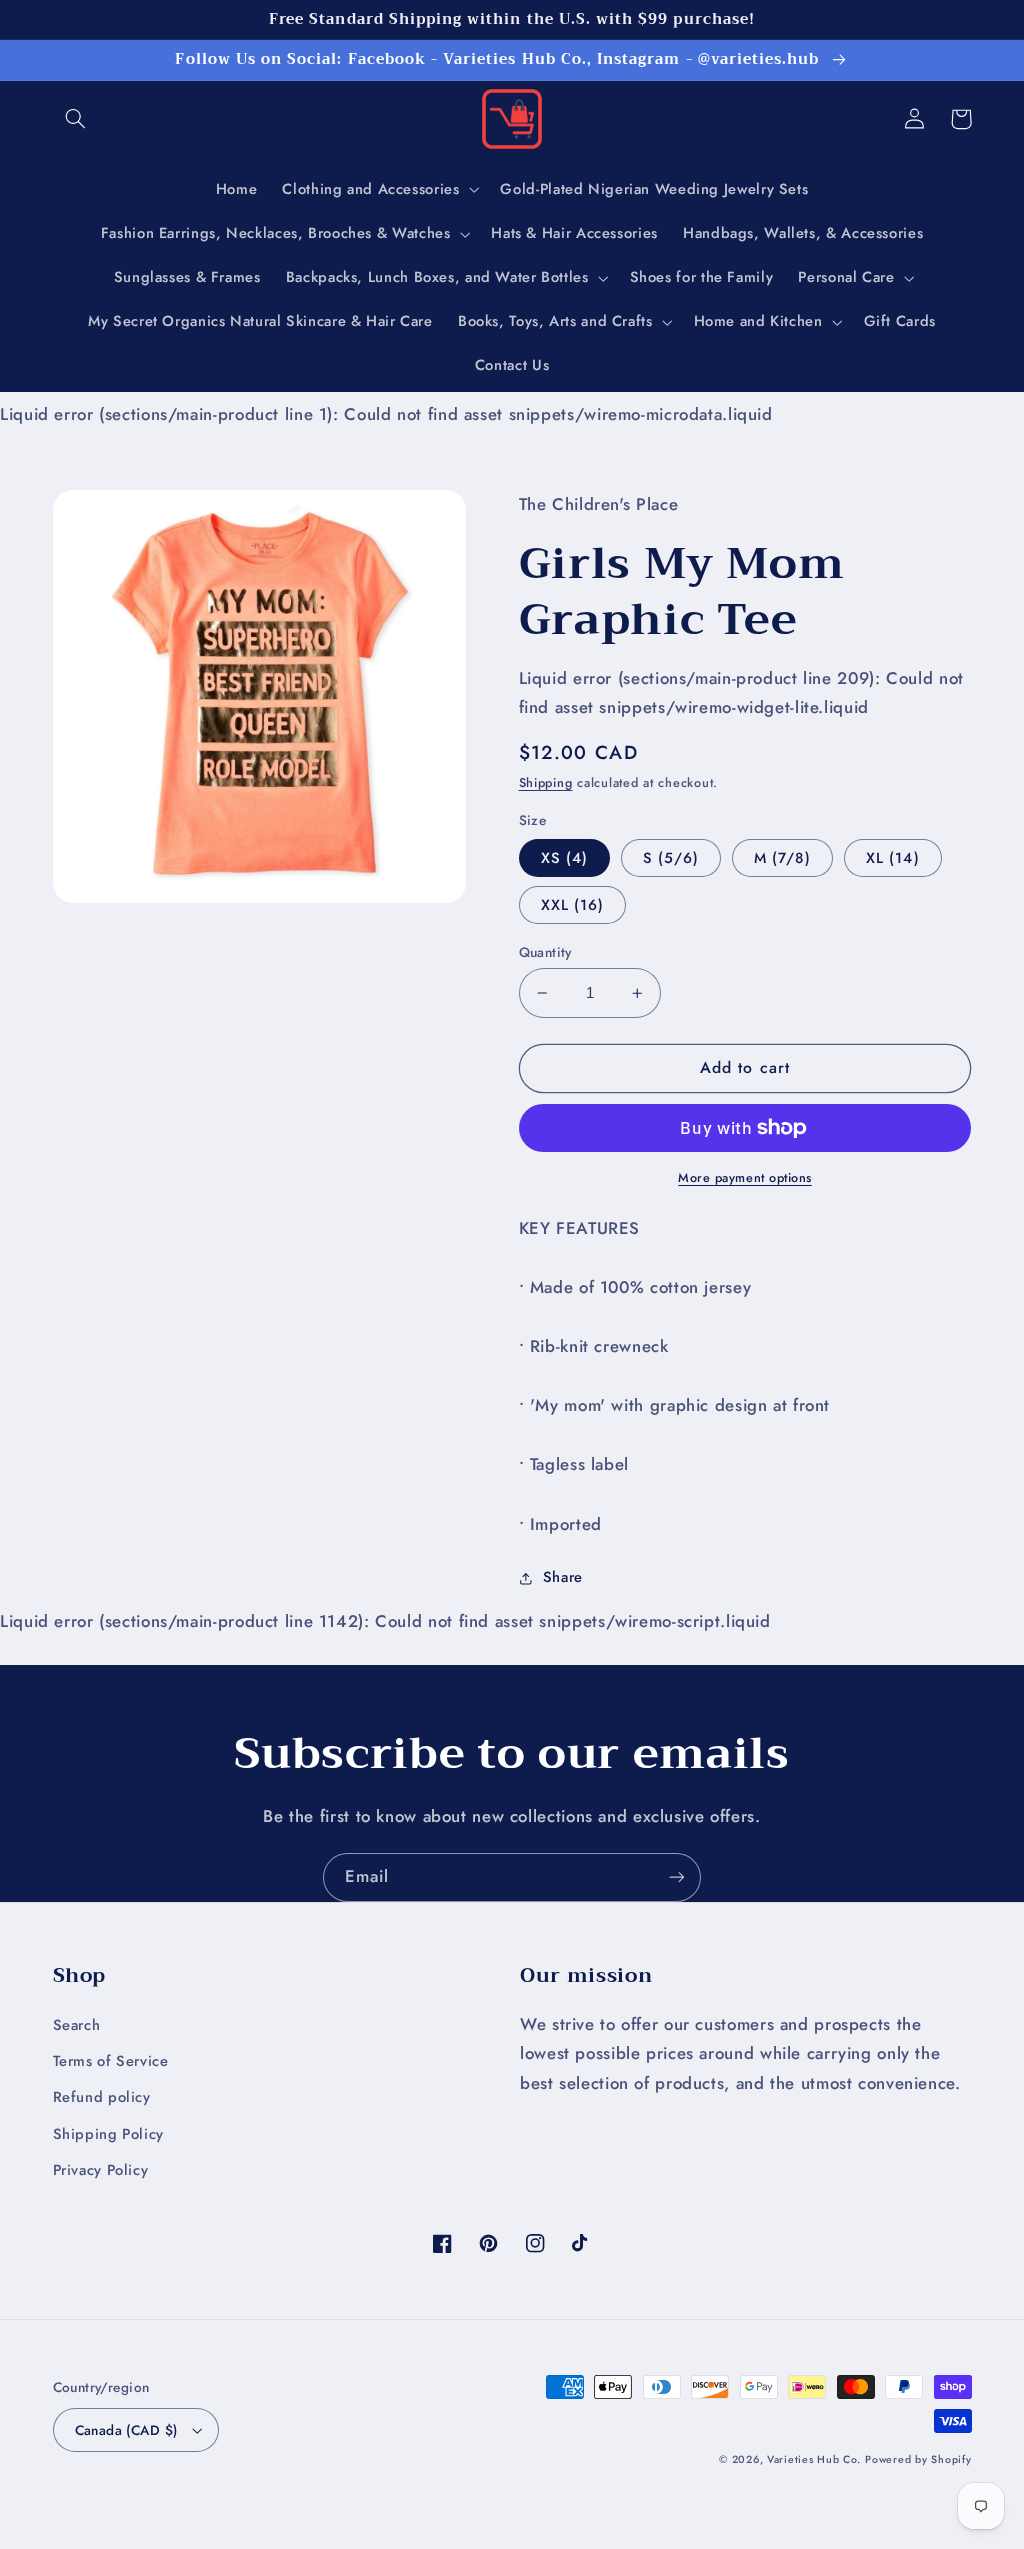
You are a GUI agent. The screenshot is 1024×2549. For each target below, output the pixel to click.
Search (77, 2025)
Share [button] (563, 1577)
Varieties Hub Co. (814, 2459)
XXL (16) (572, 905)
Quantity (545, 952)
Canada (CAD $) (126, 2430)
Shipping (546, 783)
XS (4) (564, 858)
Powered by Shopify (918, 2459)
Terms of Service (111, 2061)
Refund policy (102, 2097)
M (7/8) (782, 858)
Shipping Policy (108, 2134)
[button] (76, 119)
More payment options (745, 1178)
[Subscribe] (677, 1877)
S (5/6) (671, 858)
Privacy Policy (101, 2170)
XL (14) (892, 858)
